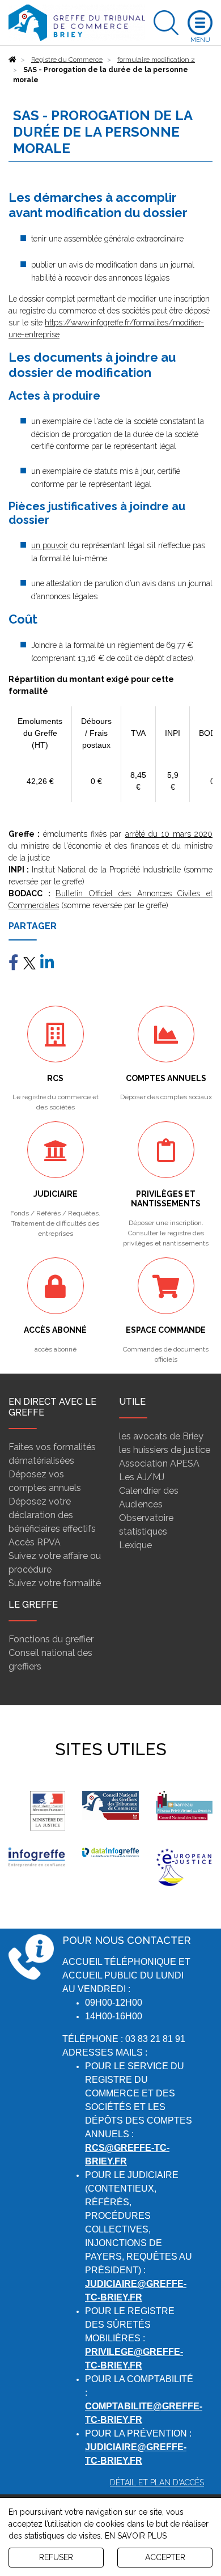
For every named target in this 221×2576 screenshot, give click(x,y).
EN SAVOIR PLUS (136, 2536)
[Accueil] (12, 60)
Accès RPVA (35, 1542)
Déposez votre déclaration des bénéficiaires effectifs (52, 1515)
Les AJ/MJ (142, 1477)
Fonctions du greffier (51, 1639)
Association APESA (159, 1463)
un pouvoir (50, 545)
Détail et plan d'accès (157, 2482)
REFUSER (56, 2557)
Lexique (135, 1545)
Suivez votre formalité (55, 1583)
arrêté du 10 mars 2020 (169, 834)
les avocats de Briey (161, 1436)
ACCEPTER (165, 2557)
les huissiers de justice (165, 1450)
